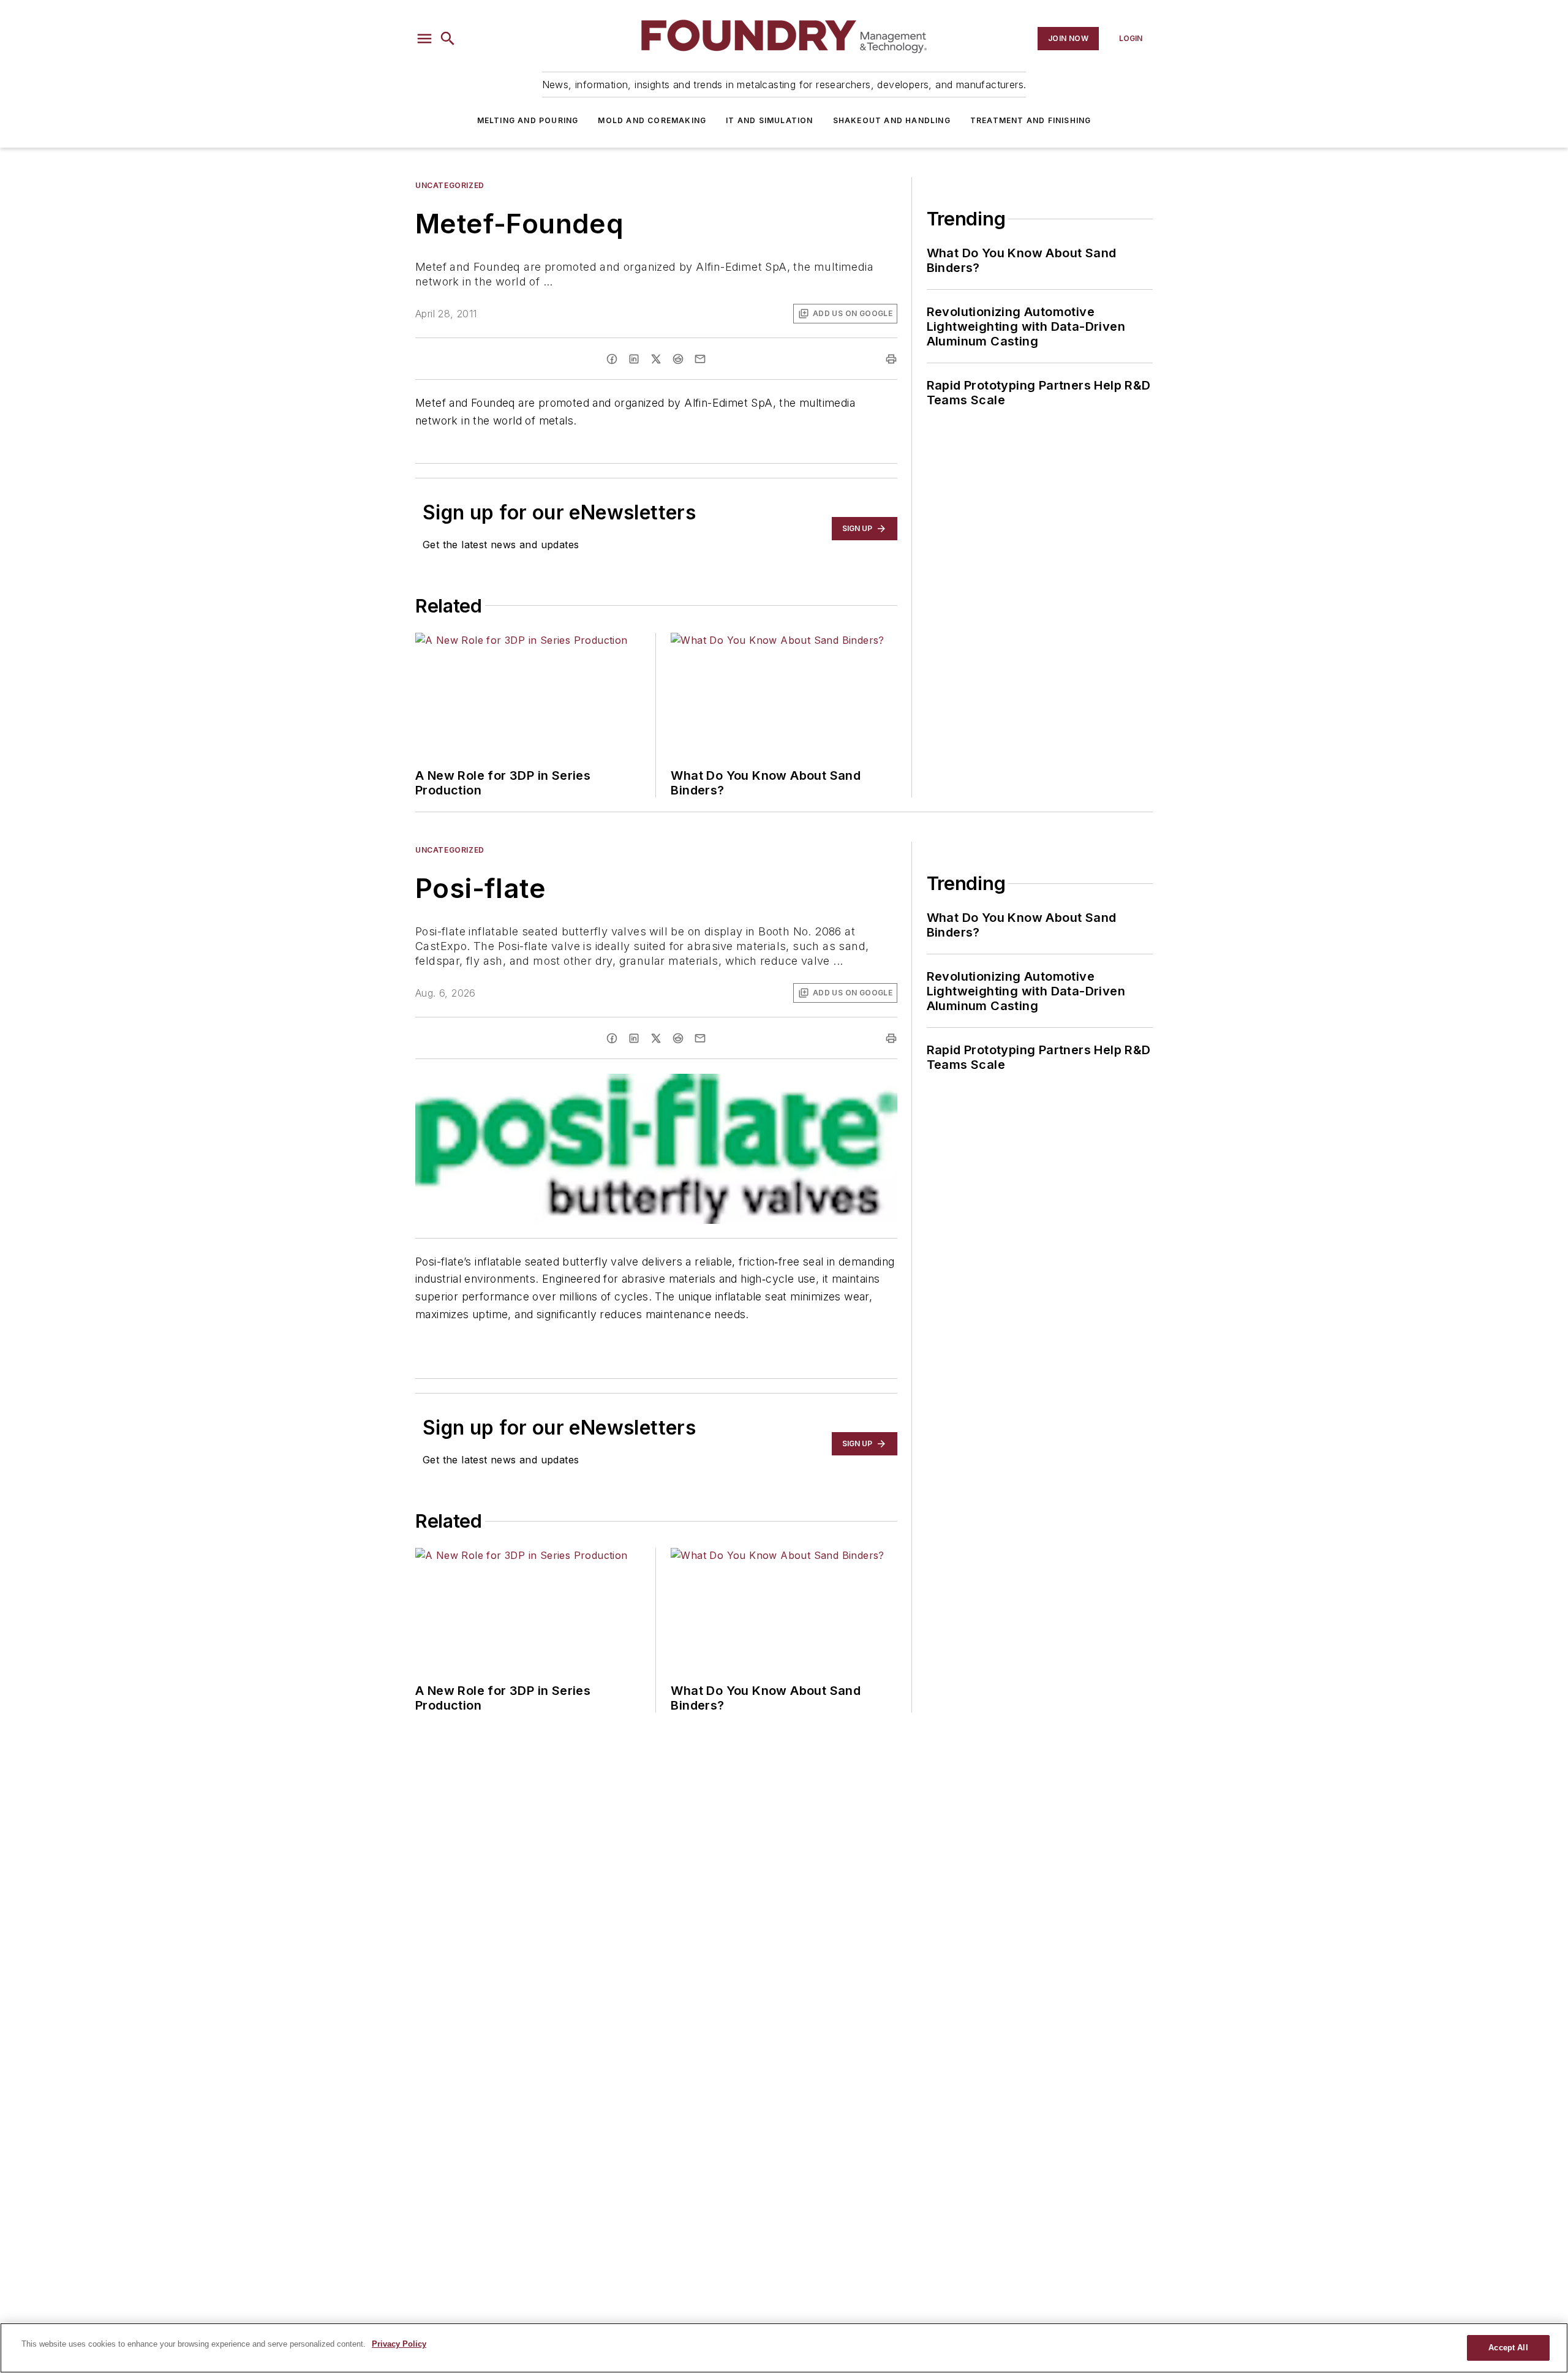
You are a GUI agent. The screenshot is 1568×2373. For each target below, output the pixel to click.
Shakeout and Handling (892, 120)
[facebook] (612, 359)
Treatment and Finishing (1031, 120)
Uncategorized (450, 185)
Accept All (1508, 2348)
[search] (448, 39)
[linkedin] (634, 359)
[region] (784, 2348)
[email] (700, 359)
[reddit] (678, 359)
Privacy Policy (399, 2344)
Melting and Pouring (528, 120)
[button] (424, 39)
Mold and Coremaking (652, 120)
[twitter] (656, 359)
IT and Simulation (769, 120)
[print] (891, 359)
